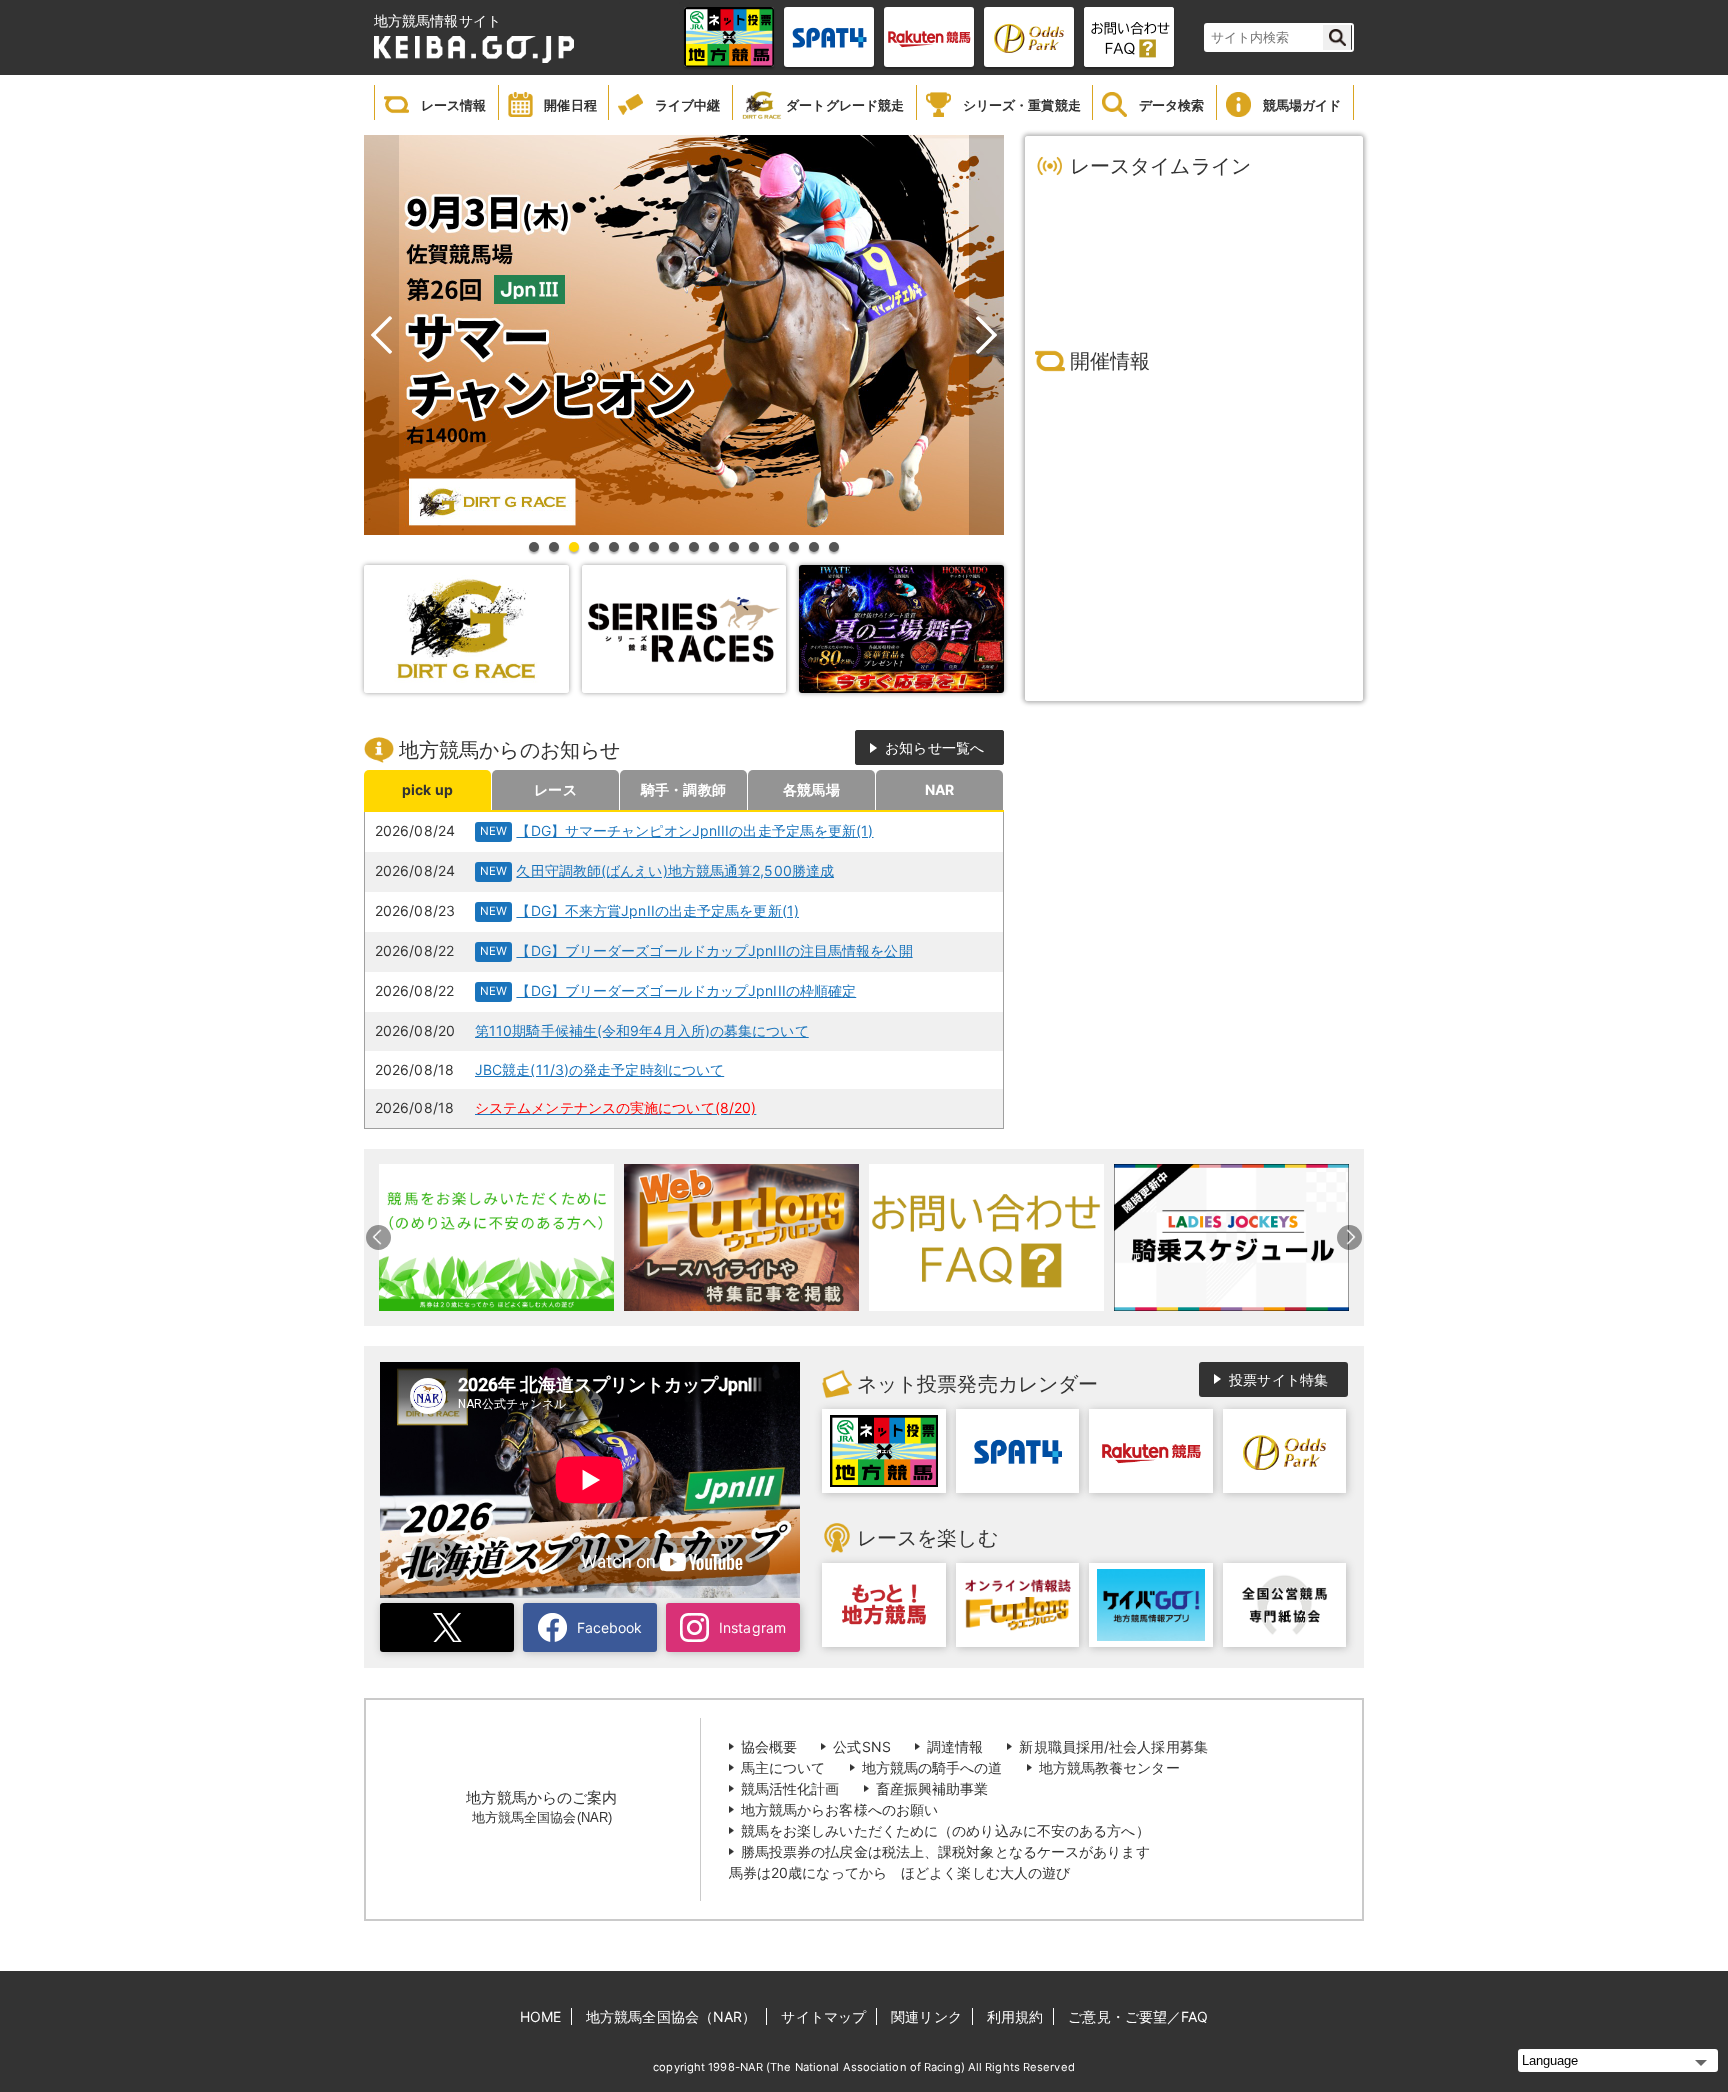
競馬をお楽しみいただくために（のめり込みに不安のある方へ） (945, 1830)
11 (737, 547)
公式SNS (862, 1746)
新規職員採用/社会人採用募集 (1113, 1746)
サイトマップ (823, 2016)
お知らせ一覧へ (934, 747)
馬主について (783, 1767)
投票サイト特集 (1278, 1379)
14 (798, 547)
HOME (540, 2016)
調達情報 (955, 1746)
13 (778, 547)
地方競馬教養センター (1109, 1767)
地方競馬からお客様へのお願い (839, 1809)
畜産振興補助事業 (932, 1788)
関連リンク (926, 2016)
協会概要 (769, 1746)
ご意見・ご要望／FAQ (1138, 2016)
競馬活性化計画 (790, 1788)
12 (758, 547)
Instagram (752, 1627)
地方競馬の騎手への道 (932, 1767)
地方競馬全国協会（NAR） (671, 2016)
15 (818, 547)
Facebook (610, 1627)
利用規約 (1015, 2016)
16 (838, 547)
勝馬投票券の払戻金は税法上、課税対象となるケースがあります (945, 1851)
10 (718, 547)
